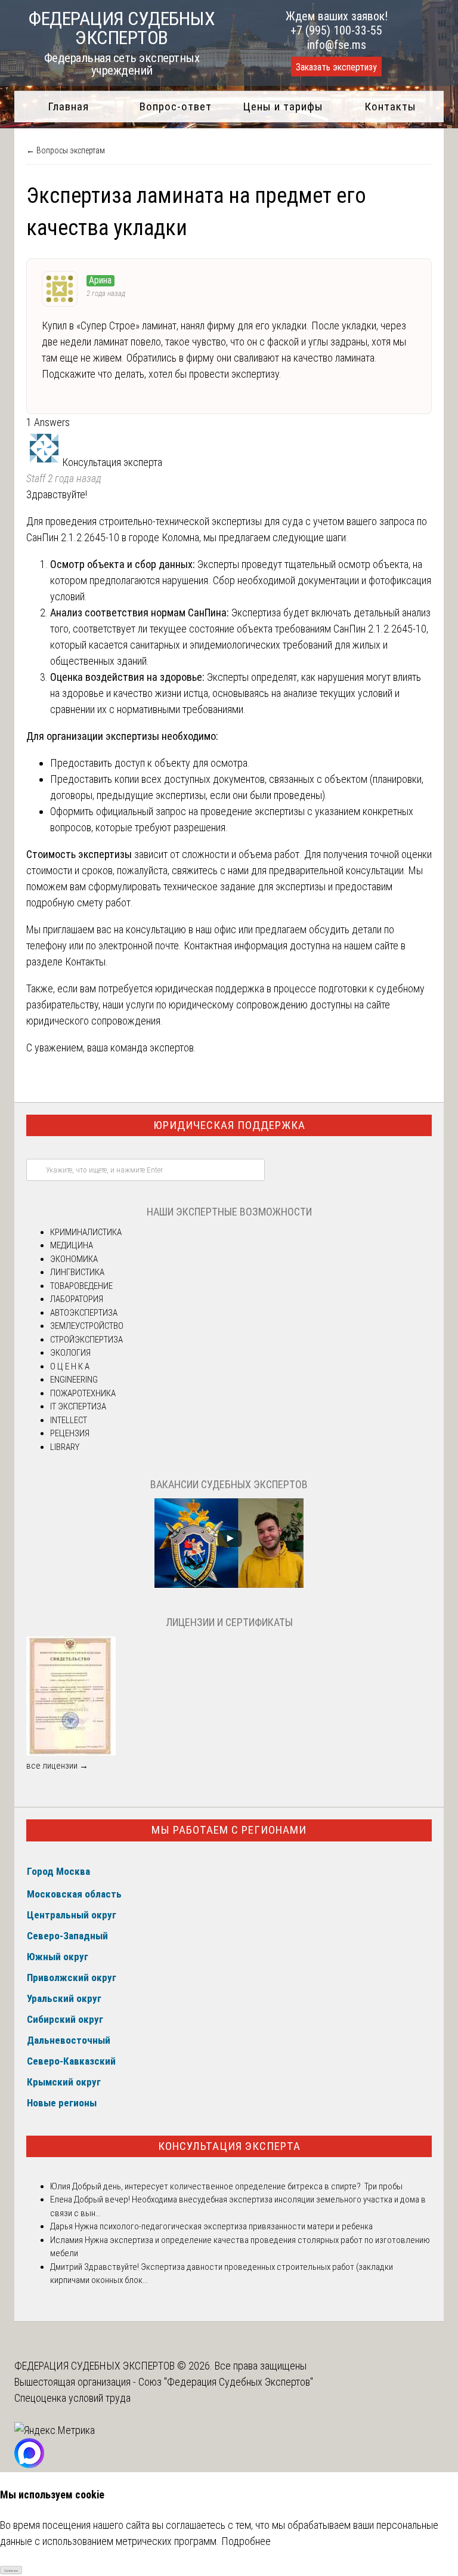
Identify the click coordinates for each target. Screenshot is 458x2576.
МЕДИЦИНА (72, 1245)
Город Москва (58, 1871)
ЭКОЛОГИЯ (70, 1353)
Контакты (390, 107)
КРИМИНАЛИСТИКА (86, 1232)
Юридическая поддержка (229, 1125)
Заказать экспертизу (336, 67)
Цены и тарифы (283, 107)
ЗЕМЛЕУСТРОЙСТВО (87, 1326)
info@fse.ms (337, 45)
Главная (68, 107)
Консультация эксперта (229, 2146)
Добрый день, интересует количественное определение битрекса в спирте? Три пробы (236, 2186)
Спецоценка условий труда (72, 2398)
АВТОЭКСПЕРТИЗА (84, 1313)
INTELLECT (69, 1420)
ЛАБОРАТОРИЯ (77, 1299)
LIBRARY (65, 1447)
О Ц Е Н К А (70, 1366)
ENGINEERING (74, 1380)
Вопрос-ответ (176, 107)
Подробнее (246, 2541)
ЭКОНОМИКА (74, 1259)
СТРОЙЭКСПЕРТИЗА (86, 1340)
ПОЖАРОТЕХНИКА (83, 1393)
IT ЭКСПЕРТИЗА (78, 1406)
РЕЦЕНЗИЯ (70, 1433)
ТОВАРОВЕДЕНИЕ (81, 1286)
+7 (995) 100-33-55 (336, 30)
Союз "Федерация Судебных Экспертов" (226, 2382)
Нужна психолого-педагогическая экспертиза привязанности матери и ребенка (223, 2226)
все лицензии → (57, 1766)
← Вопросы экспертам (66, 150)
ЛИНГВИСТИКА (77, 1272)
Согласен (11, 2570)
